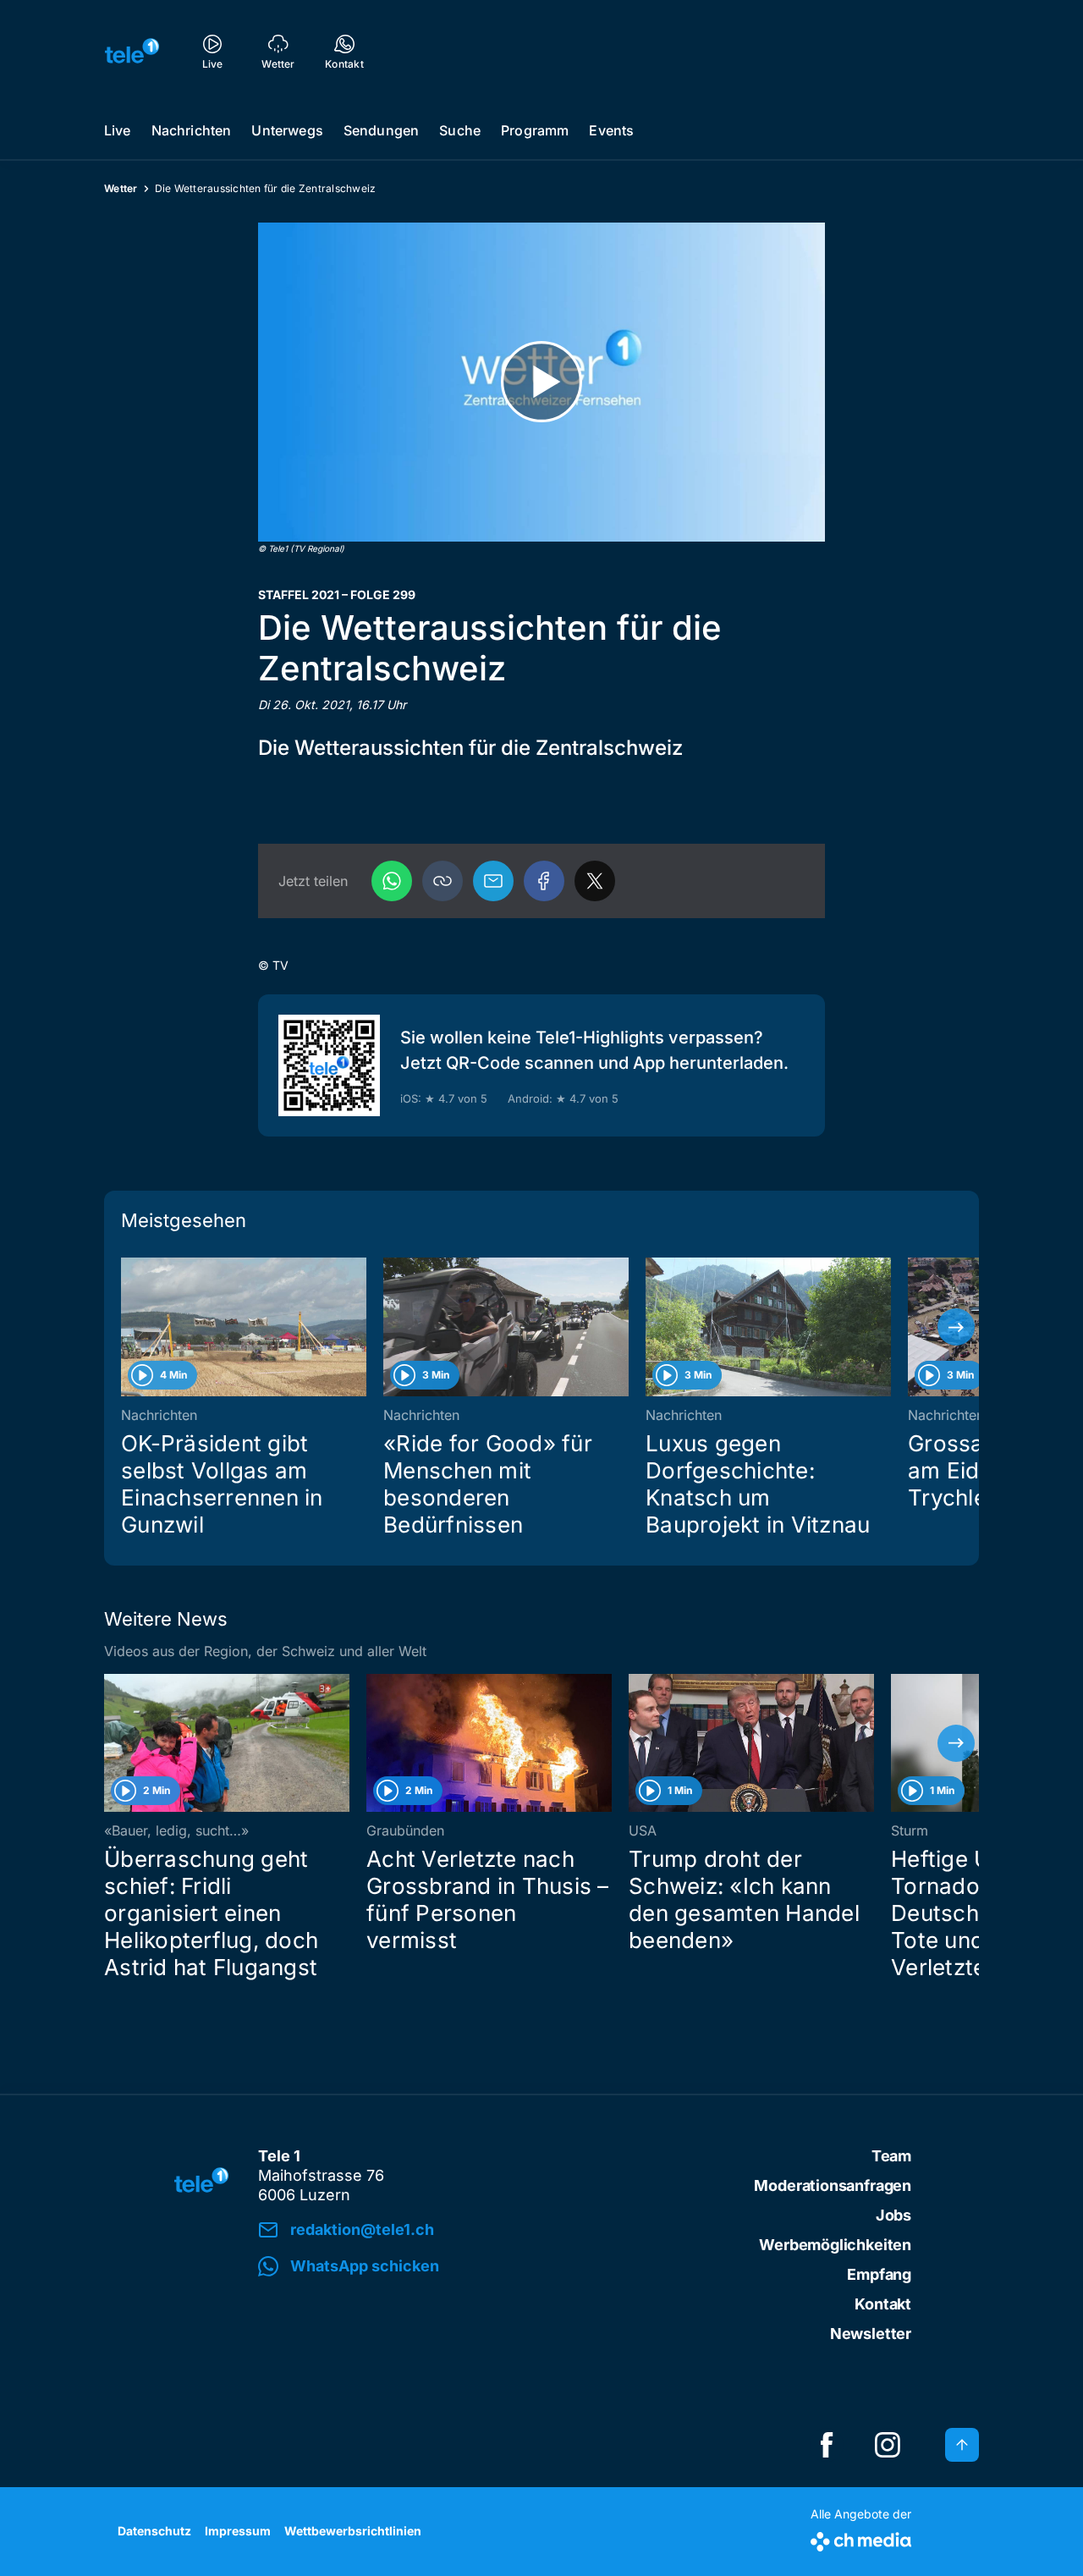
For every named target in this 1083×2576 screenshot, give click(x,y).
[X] (595, 881)
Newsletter (871, 2334)
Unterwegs (287, 130)
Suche (460, 130)
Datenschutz (154, 2531)
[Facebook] (544, 881)
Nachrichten (192, 130)
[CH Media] (861, 2538)
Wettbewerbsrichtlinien (353, 2531)
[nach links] (127, 1327)
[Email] (493, 881)
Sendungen (381, 130)
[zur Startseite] (132, 51)
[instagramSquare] (888, 2445)
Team (891, 2156)
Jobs (893, 2215)
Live (118, 130)
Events (611, 130)
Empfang (879, 2274)
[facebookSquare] (827, 2445)
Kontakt (883, 2304)
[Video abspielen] (541, 382)
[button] (443, 881)
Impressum (238, 2531)
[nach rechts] (956, 1327)
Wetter (121, 188)
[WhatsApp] (392, 881)
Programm (535, 130)
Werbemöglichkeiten (835, 2245)
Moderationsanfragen (833, 2185)
